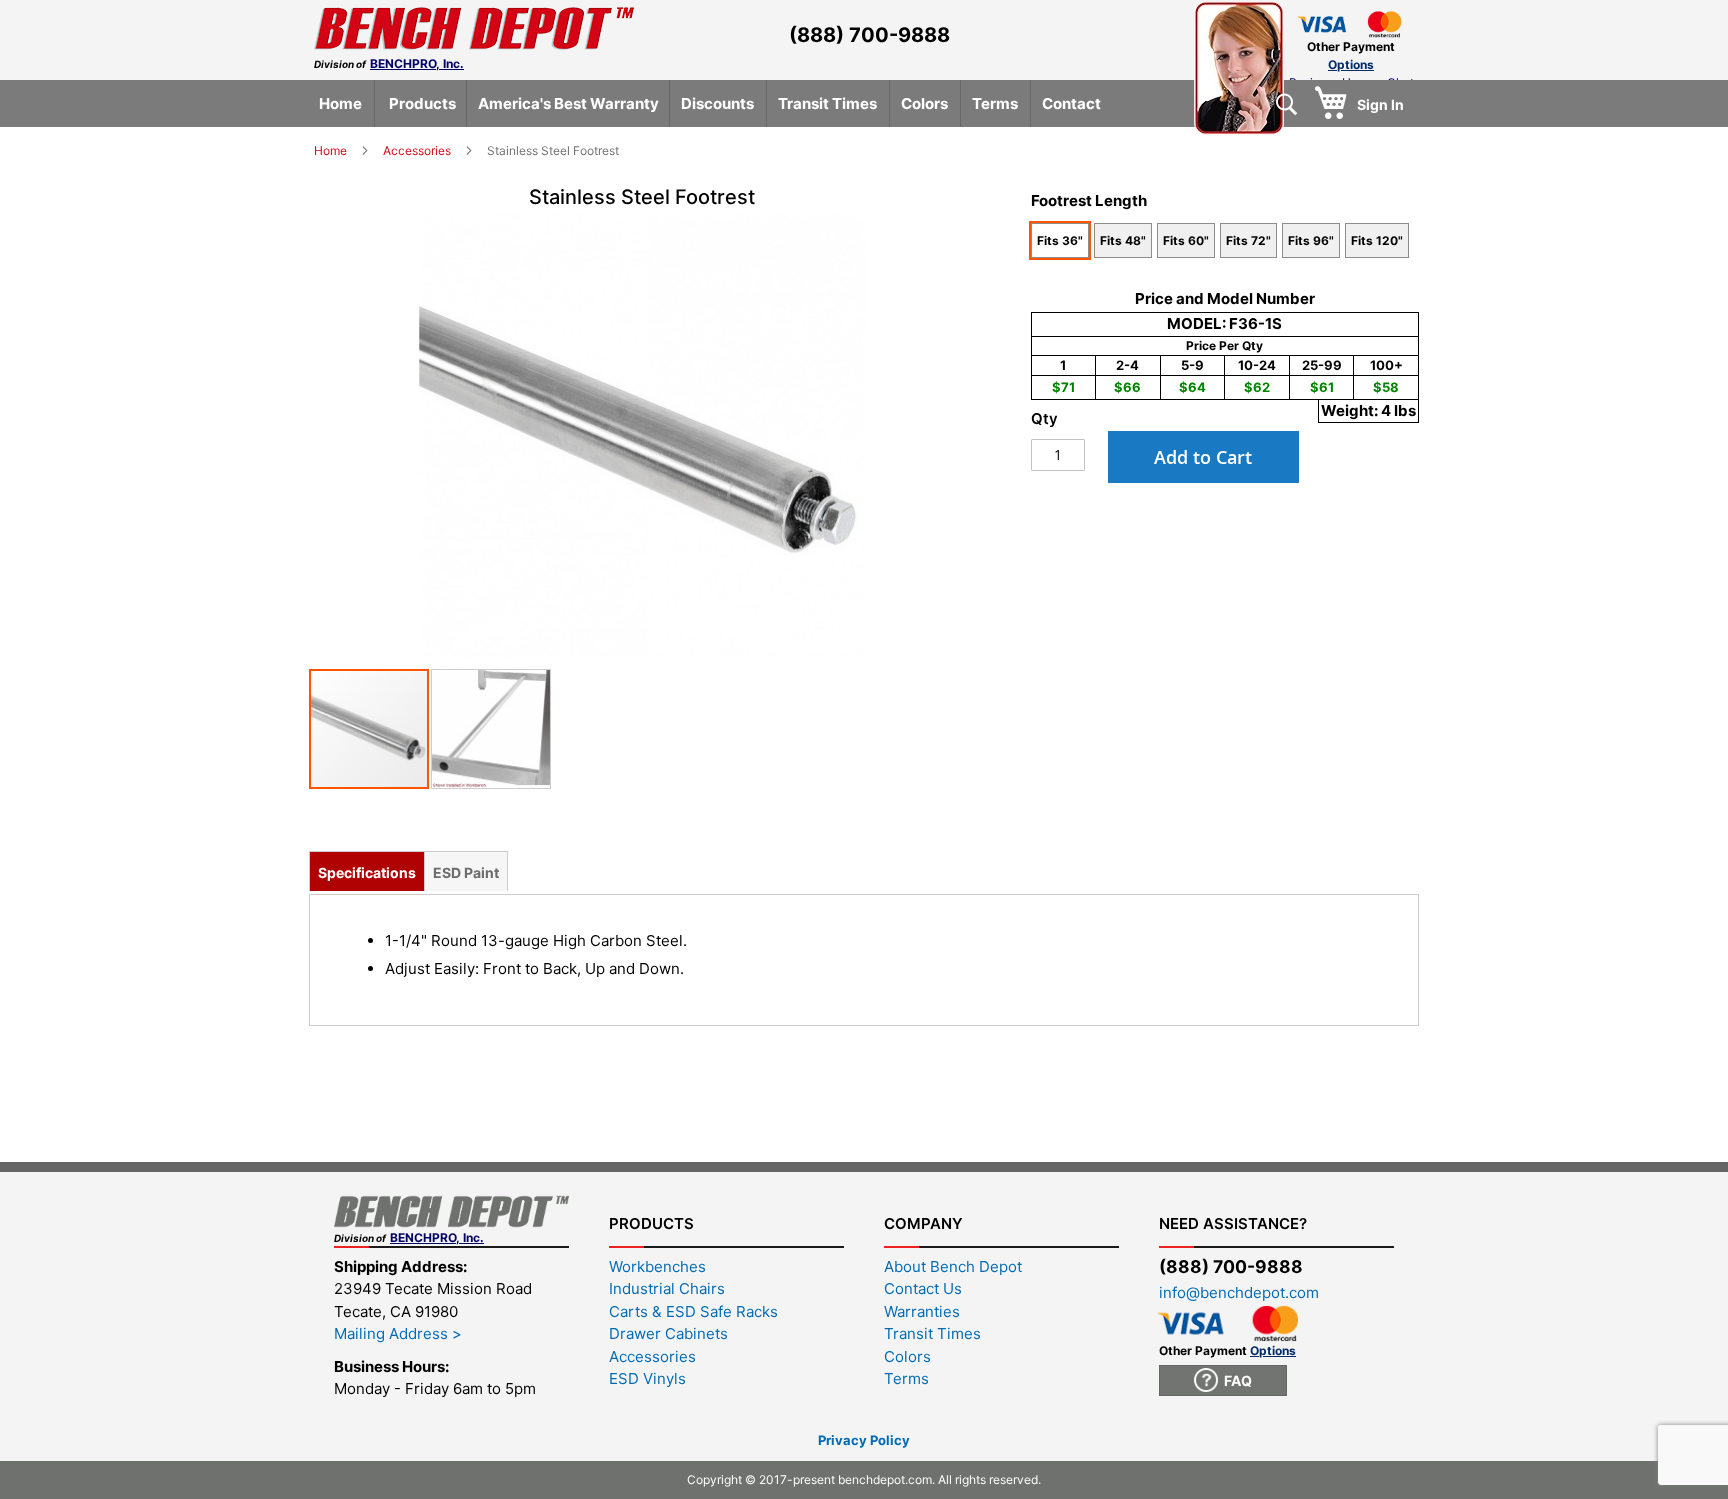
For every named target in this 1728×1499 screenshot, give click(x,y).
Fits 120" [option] (1377, 240)
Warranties (922, 1311)
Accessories (418, 150)
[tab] (367, 871)
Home (332, 150)
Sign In (1380, 104)
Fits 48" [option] (1123, 240)
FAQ (1235, 1380)
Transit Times (932, 1333)
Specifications (367, 872)
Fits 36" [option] (1060, 240)
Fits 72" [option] (1248, 240)
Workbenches (657, 1266)
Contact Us (923, 1288)
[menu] (866, 103)
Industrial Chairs (667, 1288)
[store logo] (474, 28)
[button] (491, 729)
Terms (906, 1378)
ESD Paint (466, 872)
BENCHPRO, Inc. (417, 63)
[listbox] (1225, 243)
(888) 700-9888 (869, 35)
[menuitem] (340, 103)
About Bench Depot (953, 1266)
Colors (907, 1356)
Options (1351, 64)
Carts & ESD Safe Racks (693, 1311)
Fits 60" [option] (1186, 240)
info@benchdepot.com (1239, 1292)
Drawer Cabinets (668, 1333)
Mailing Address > (398, 1333)
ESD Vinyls (647, 1378)
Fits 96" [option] (1311, 240)
